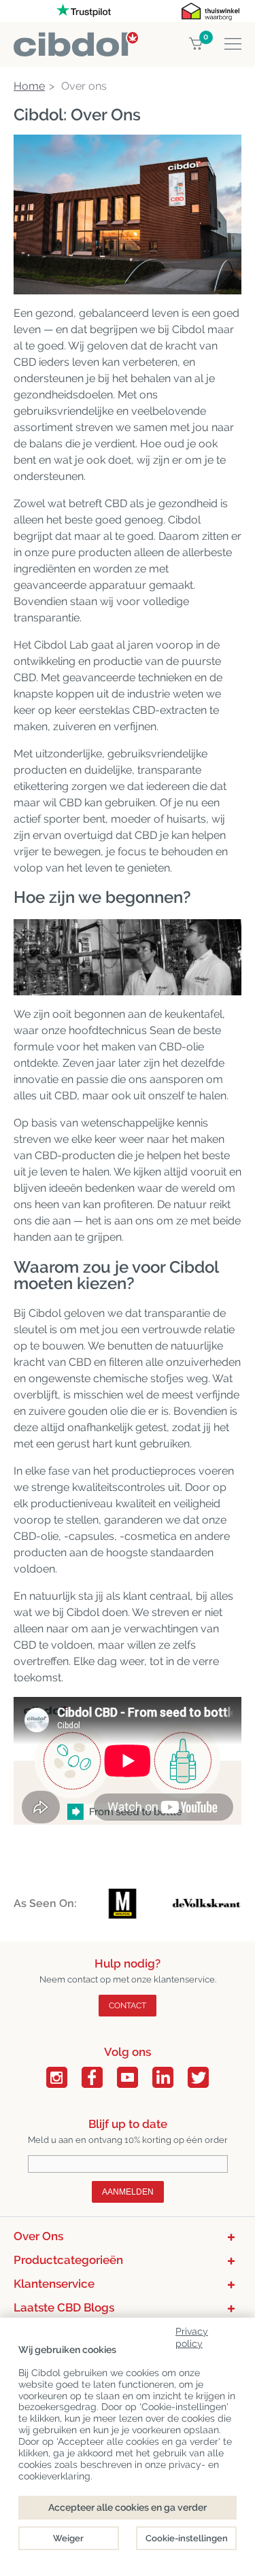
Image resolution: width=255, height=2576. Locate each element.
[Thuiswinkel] (210, 11)
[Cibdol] (76, 40)
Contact (128, 2006)
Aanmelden (128, 2192)
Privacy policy (192, 2335)
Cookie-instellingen (187, 2538)
